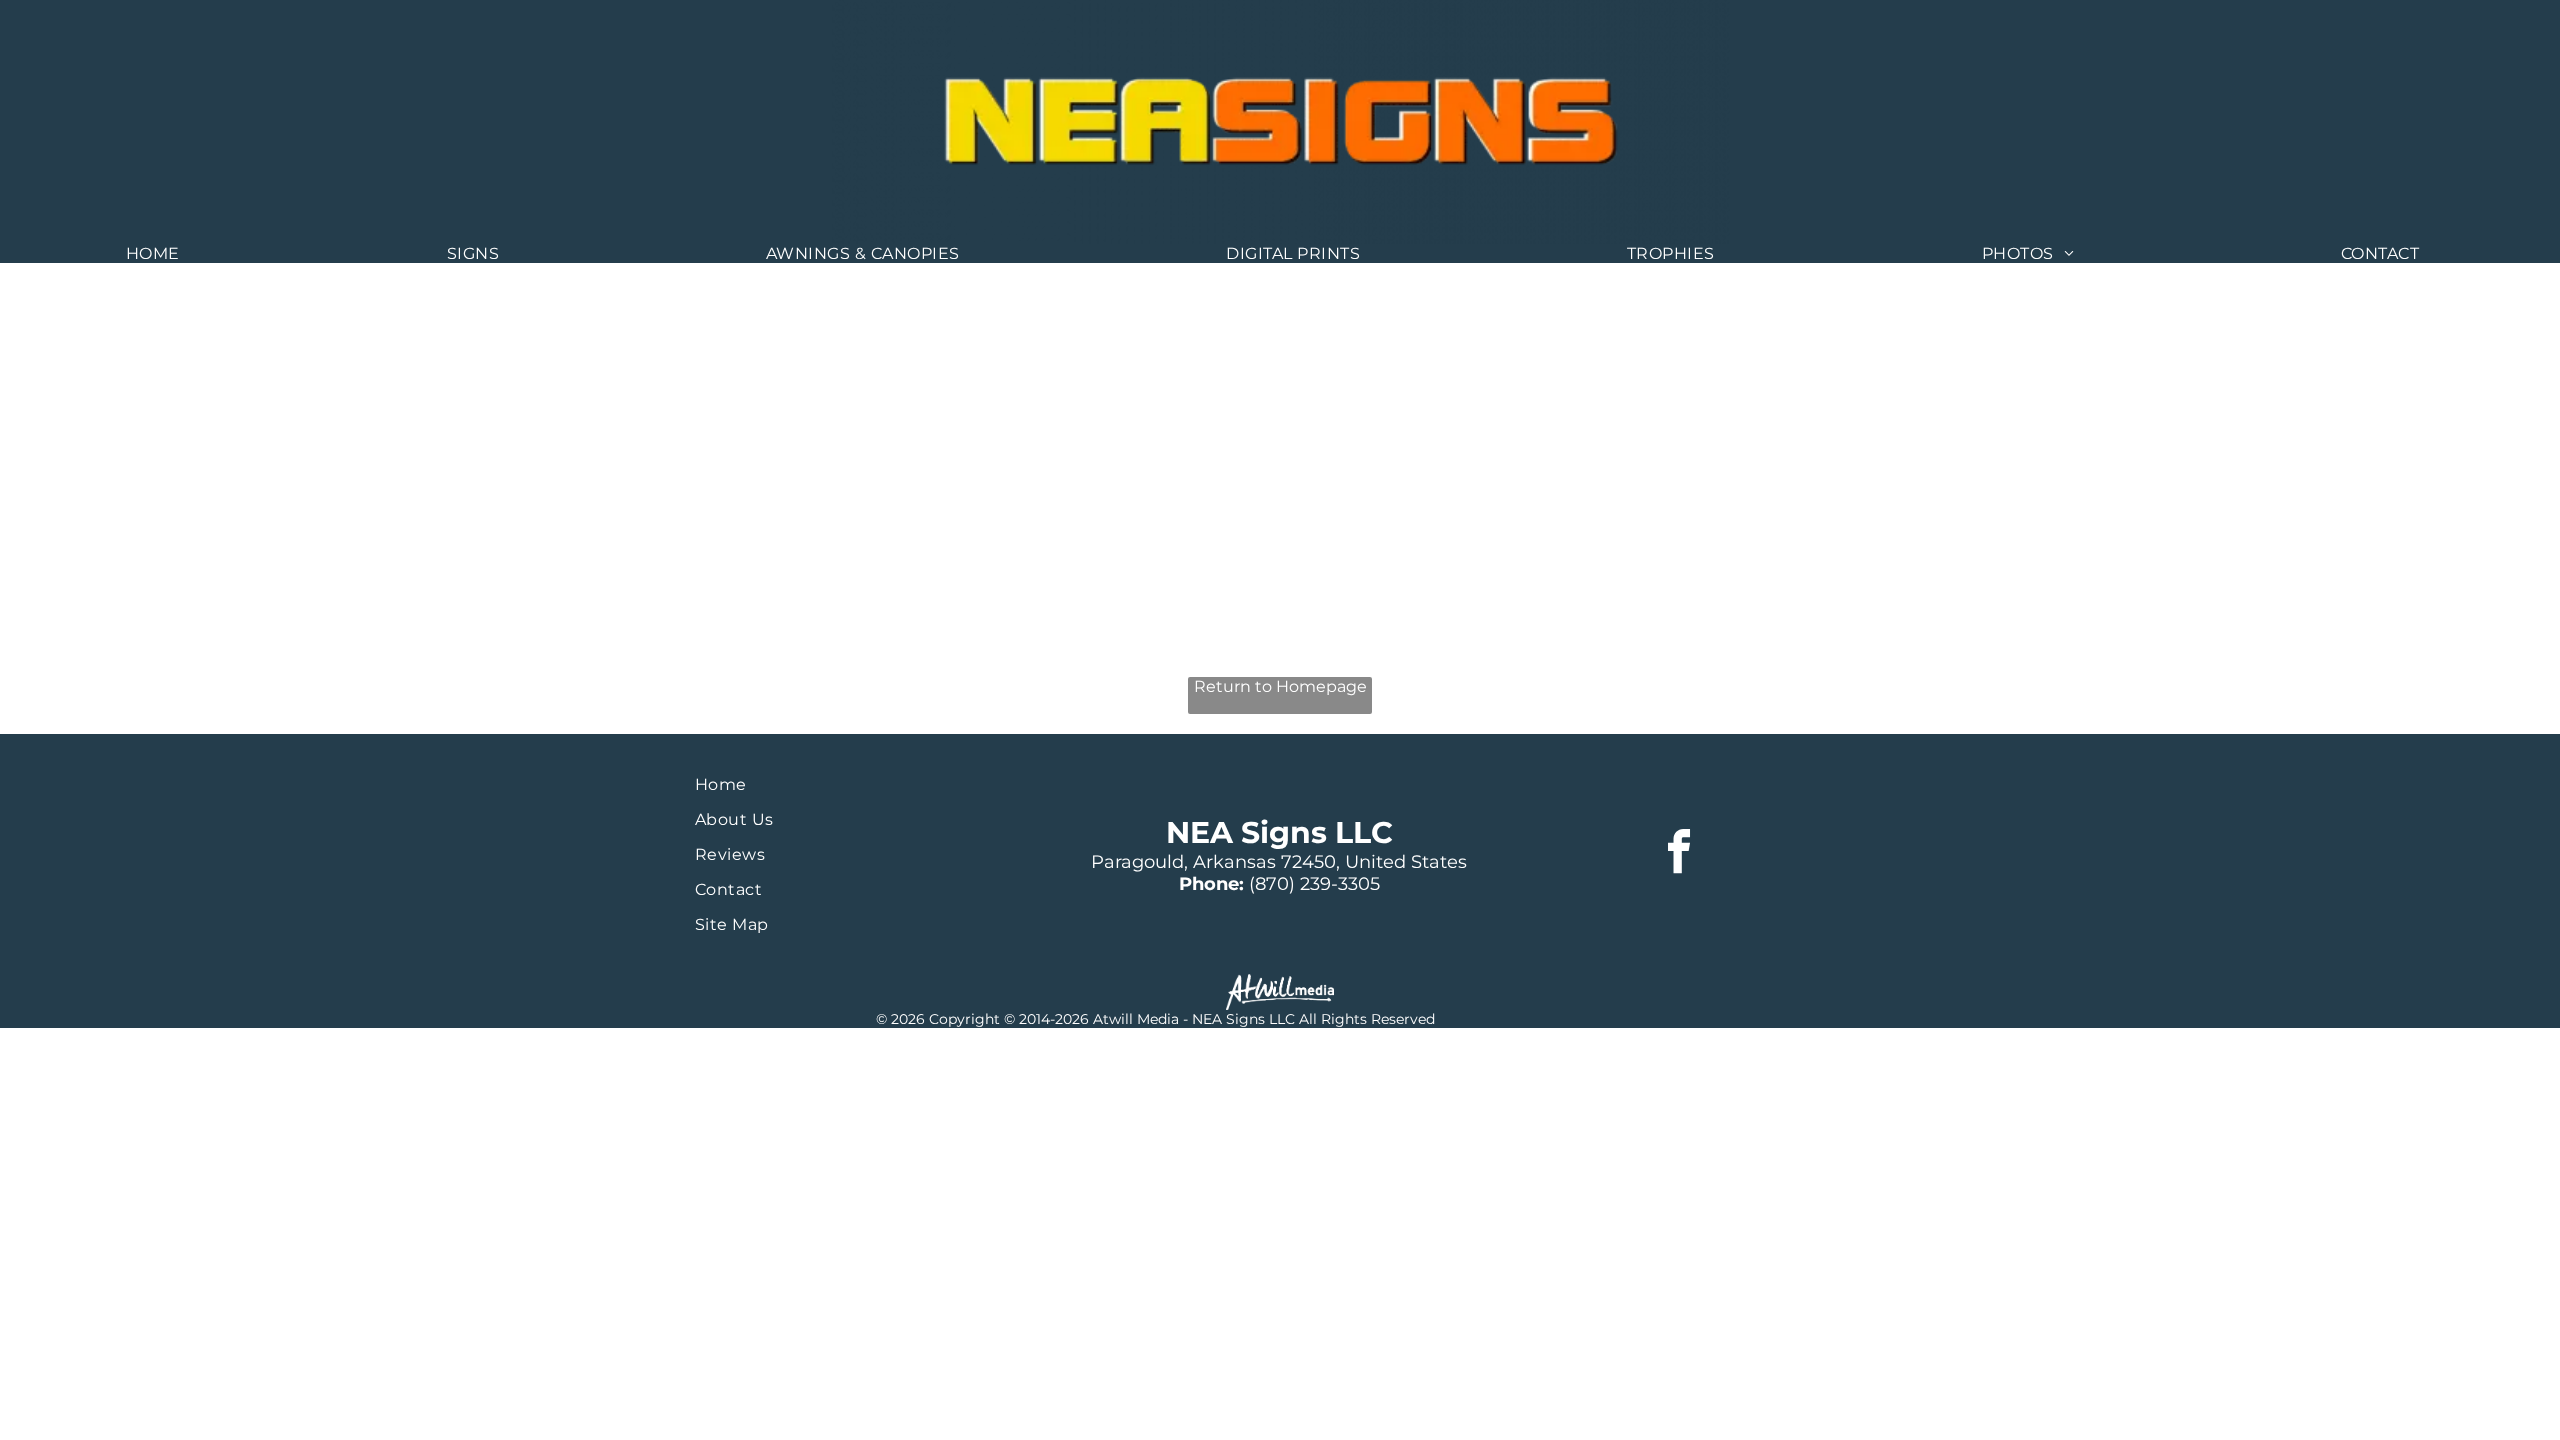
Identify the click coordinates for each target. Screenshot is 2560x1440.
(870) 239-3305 (1314, 884)
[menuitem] (160, 253)
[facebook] (1679, 854)
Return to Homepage (1280, 686)
